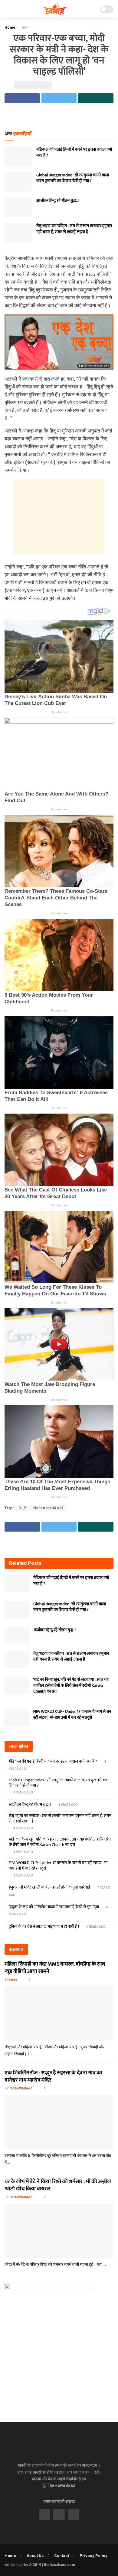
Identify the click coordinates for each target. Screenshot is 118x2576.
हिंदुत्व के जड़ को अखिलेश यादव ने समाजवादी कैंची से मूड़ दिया (54, 1907)
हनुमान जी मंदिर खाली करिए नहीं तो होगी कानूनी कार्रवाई (50, 1887)
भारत (25, 27)
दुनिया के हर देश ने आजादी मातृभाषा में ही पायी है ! (44, 1926)
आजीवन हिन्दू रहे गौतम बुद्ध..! (57, 200)
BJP (22, 1508)
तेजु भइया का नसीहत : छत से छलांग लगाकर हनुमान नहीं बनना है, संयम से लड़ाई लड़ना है (74, 229)
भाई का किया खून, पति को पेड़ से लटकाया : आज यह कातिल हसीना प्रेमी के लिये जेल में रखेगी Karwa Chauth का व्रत (71, 1685)
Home (10, 27)
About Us (35, 2556)
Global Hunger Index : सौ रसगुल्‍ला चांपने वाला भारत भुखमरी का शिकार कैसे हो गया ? (73, 178)
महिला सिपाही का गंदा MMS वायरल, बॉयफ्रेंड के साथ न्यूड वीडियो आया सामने (55, 1968)
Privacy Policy (93, 2556)
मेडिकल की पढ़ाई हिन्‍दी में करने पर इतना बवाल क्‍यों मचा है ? (74, 152)
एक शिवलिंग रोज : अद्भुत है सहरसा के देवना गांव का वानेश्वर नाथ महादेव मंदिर (53, 2076)
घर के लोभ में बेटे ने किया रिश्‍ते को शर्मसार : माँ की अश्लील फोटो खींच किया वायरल (58, 2185)
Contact (62, 2556)
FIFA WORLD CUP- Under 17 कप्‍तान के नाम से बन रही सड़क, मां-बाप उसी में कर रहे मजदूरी (72, 1714)
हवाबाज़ (13, 1980)
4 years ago (23, 1792)
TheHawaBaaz (21, 2088)
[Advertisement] (59, 117)
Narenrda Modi (48, 1508)
